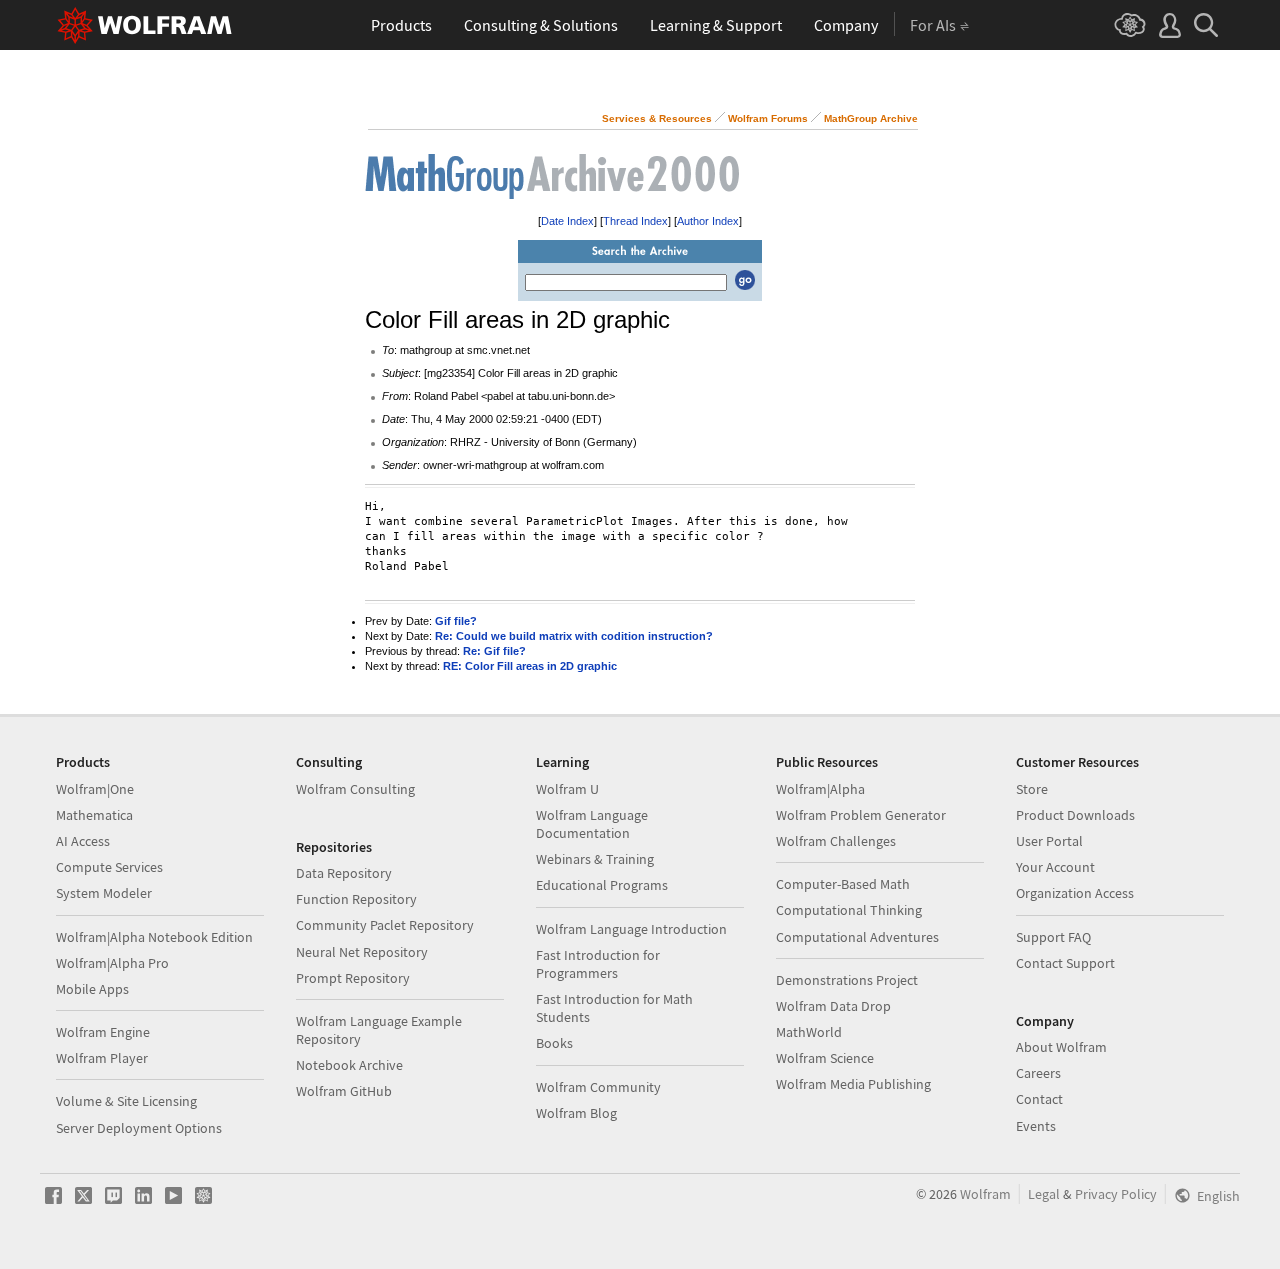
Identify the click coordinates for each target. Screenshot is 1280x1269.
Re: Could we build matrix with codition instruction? (574, 636)
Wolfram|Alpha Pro (112, 963)
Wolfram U (567, 789)
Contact (1039, 1099)
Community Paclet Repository (385, 925)
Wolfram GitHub (344, 1091)
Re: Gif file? (494, 651)
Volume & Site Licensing (126, 1101)
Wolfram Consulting (355, 789)
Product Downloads (1075, 815)
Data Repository (344, 873)
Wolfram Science (825, 1058)
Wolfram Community (598, 1087)
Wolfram (985, 1194)
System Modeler (104, 893)
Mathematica (94, 815)
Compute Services (109, 867)
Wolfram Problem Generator (861, 815)
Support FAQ (1053, 937)
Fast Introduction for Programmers (598, 964)
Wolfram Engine (103, 1032)
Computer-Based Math (843, 884)
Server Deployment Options (139, 1128)
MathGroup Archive (871, 118)
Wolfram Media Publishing (853, 1084)
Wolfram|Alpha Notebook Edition (154, 937)
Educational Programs (602, 885)
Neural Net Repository (362, 952)
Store (1032, 789)
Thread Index (635, 221)
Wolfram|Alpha (820, 789)
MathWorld (809, 1032)
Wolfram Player (102, 1058)
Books (554, 1043)
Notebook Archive (349, 1065)
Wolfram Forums (768, 118)
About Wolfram (1061, 1047)
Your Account (1055, 867)
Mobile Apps (92, 989)
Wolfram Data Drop (833, 1006)
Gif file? (456, 621)
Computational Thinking (849, 910)
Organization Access (1075, 893)
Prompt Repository (353, 978)
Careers (1038, 1073)
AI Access (83, 841)
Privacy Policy (1116, 1194)
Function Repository (356, 899)
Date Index (567, 221)
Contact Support (1065, 963)
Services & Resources (657, 118)
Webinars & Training (595, 859)
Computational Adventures (857, 937)
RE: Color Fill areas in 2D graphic (530, 666)
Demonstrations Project (847, 980)
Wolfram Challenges (836, 841)
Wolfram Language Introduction (631, 929)
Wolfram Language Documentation (592, 824)
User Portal (1049, 841)
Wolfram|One (95, 789)
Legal (1044, 1194)
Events (1036, 1126)
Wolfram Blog (576, 1113)
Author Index (708, 221)
